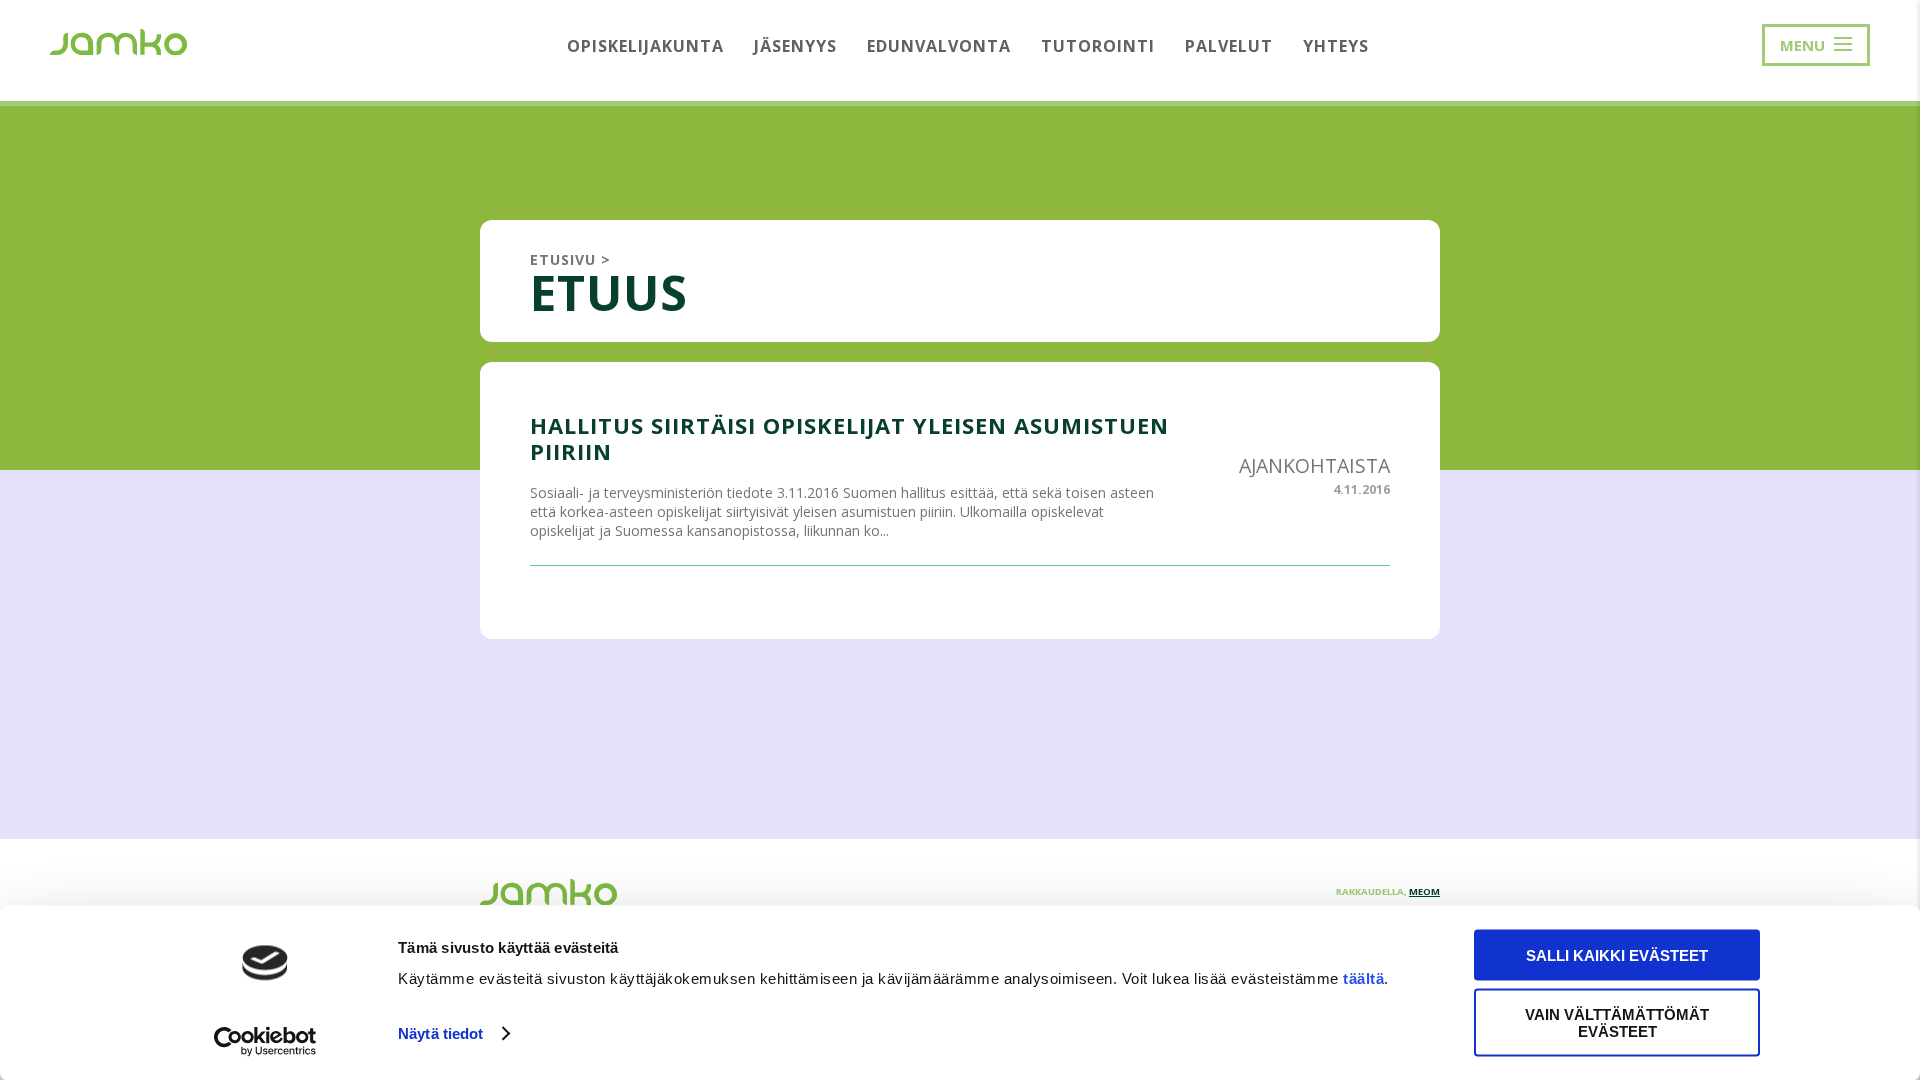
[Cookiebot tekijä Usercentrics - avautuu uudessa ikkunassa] (265, 1041)
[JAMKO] (118, 40)
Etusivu (563, 259)
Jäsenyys (795, 46)
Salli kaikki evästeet (1617, 955)
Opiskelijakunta (645, 46)
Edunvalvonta (939, 46)
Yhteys (1336, 46)
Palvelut (1229, 46)
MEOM (1424, 891)
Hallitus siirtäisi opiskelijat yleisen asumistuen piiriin (849, 438)
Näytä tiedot (440, 1033)
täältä (1363, 978)
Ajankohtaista (1314, 465)
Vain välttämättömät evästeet (1617, 1022)
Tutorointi (1098, 46)
